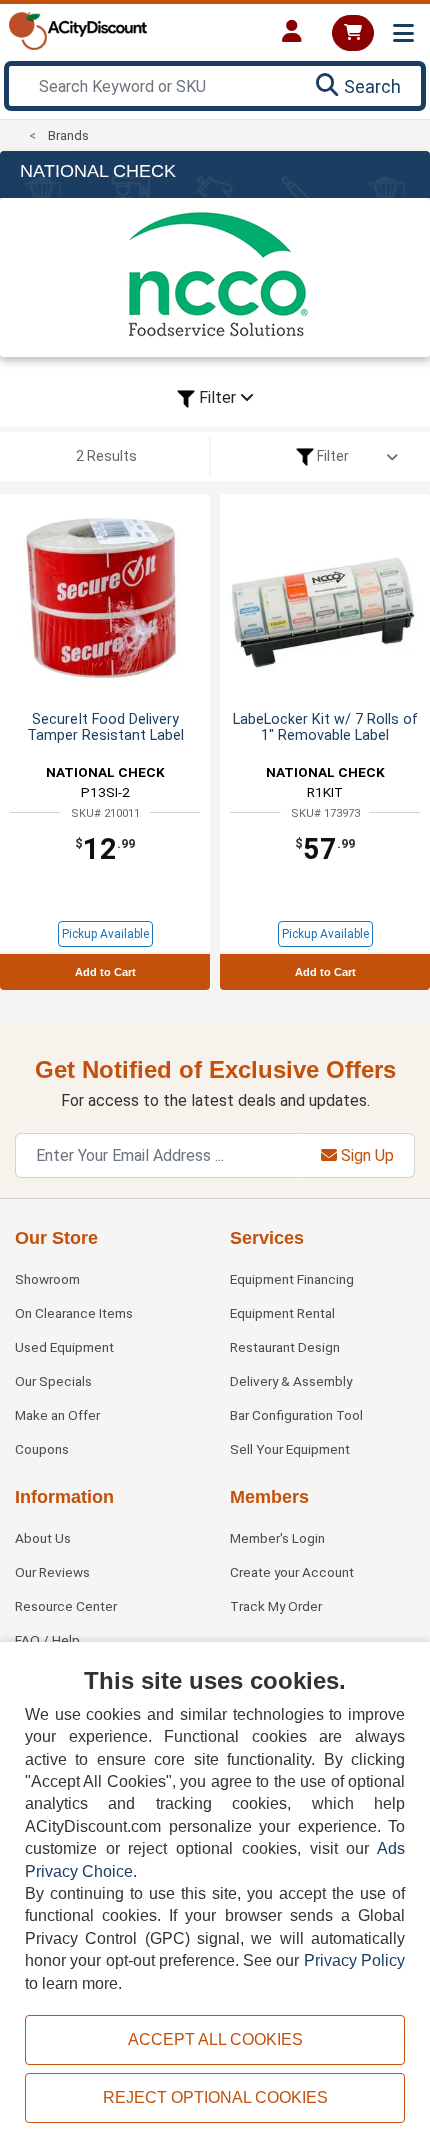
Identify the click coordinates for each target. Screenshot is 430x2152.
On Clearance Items (74, 1313)
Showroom (47, 1279)
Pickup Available (105, 934)
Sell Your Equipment (290, 1449)
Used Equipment (64, 1347)
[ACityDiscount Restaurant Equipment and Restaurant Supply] (78, 29)
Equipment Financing (292, 1279)
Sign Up (365, 1155)
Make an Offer (57, 1415)
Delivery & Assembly (291, 1381)
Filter (217, 397)
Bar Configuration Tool (296, 1415)
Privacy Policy (354, 1960)
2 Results (106, 456)
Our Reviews (52, 1572)
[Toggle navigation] (403, 33)
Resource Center (66, 1606)
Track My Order (276, 1606)
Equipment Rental (282, 1313)
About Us (43, 1538)
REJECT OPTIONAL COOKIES (215, 2097)
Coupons (42, 1449)
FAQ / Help (47, 1640)
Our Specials (53, 1381)
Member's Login (277, 1538)
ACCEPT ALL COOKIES (215, 2039)
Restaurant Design (285, 1347)
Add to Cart (105, 972)
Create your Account (292, 1572)
